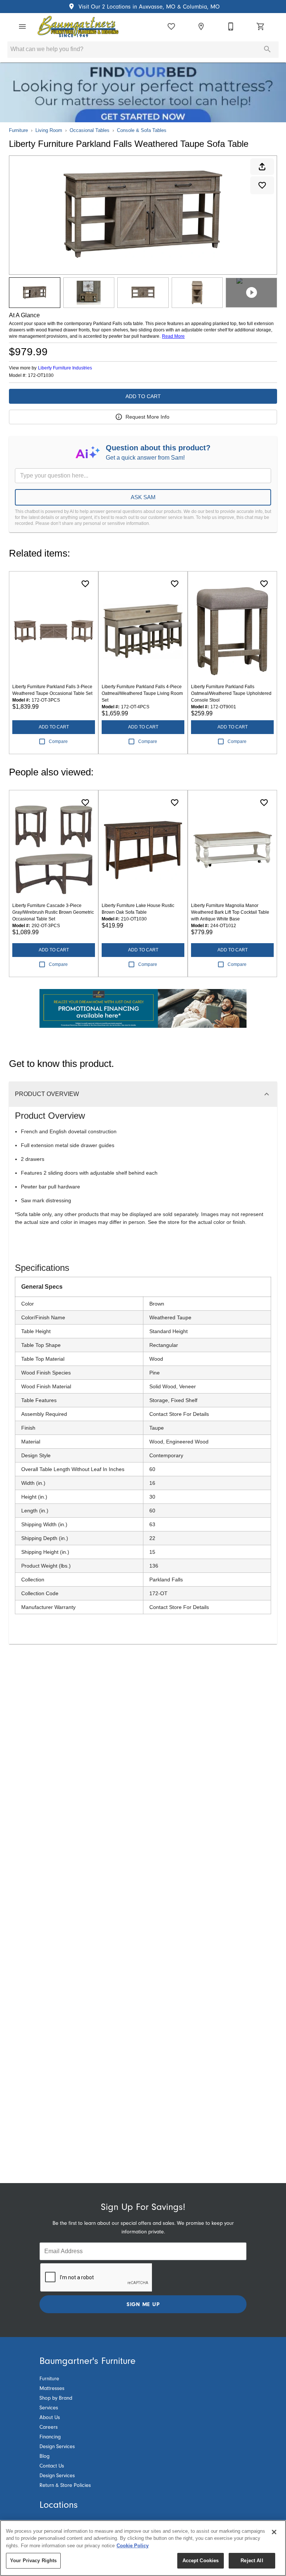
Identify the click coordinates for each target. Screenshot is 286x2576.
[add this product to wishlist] (262, 185)
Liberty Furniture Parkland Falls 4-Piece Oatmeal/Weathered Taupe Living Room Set (142, 693)
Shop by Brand (56, 2398)
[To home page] (78, 26)
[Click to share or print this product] (262, 167)
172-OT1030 (41, 376)
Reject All (252, 2561)
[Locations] (201, 26)
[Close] (274, 2532)
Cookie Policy (133, 2546)
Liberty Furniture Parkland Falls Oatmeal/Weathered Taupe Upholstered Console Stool (231, 693)
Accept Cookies (201, 2561)
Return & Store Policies (65, 2485)
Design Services (57, 2447)
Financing (50, 2437)
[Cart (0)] (261, 26)
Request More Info (147, 417)
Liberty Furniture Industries (65, 368)
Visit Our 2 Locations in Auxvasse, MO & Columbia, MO (148, 7)
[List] (171, 26)
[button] (22, 26)
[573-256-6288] (231, 26)
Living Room (49, 130)
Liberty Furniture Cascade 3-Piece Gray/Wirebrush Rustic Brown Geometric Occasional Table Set (53, 912)
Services (49, 2408)
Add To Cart (143, 396)
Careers (49, 2427)
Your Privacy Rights (33, 2561)
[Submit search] (267, 49)
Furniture (18, 130)
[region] (143, 2548)
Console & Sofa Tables (142, 130)
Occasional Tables (90, 130)
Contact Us (52, 2466)
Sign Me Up (143, 2304)
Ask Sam (143, 497)
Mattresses (52, 2388)
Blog (45, 2456)
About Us (50, 2418)
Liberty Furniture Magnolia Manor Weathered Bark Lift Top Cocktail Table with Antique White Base (230, 912)
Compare (58, 741)
